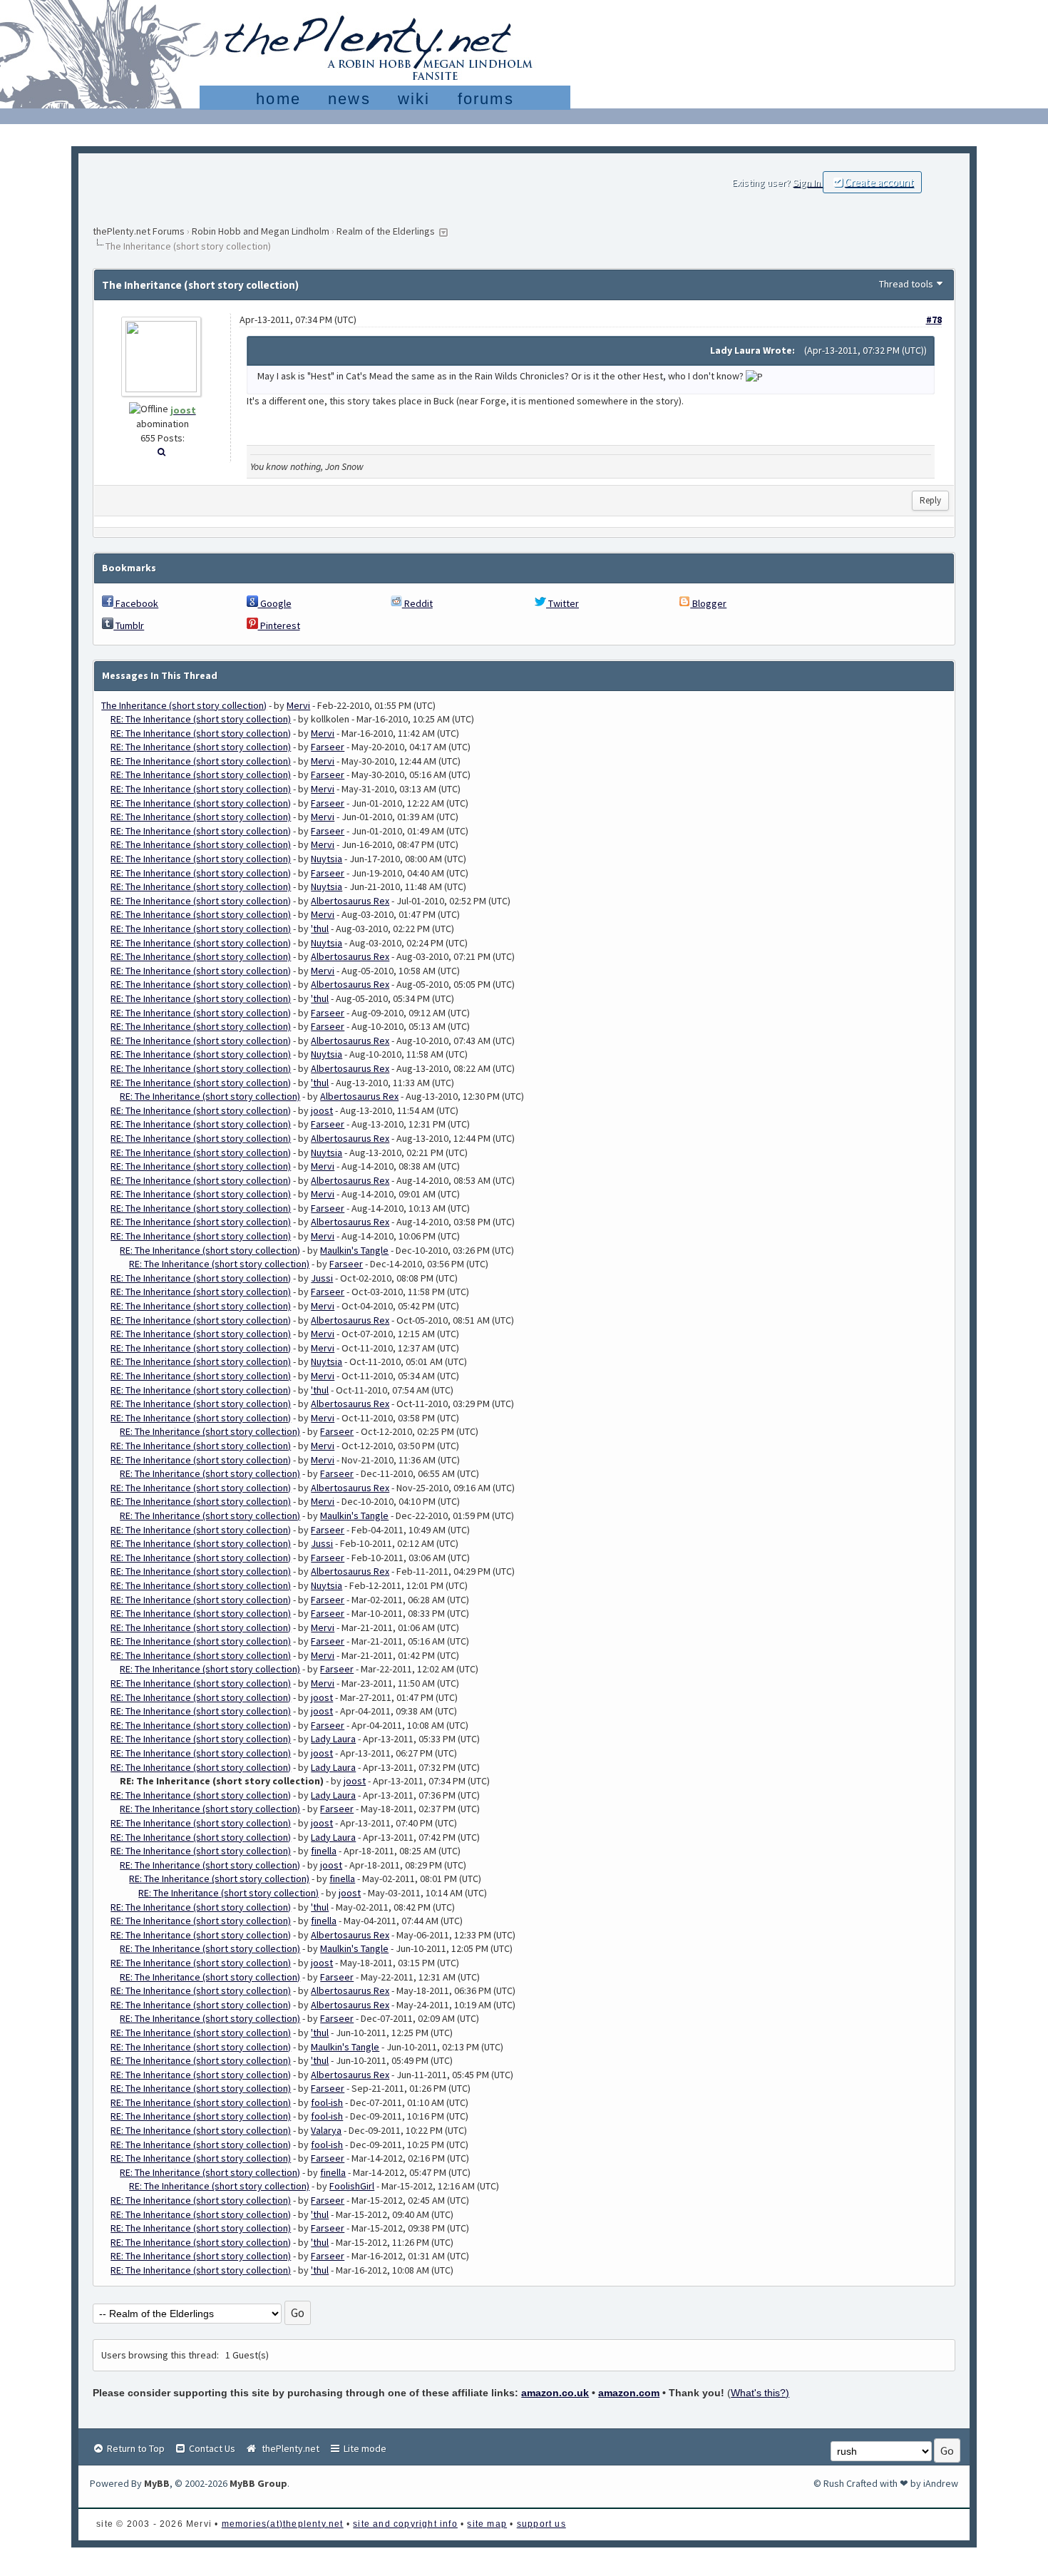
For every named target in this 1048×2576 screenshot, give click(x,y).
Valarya (326, 2130)
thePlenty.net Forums (139, 231)
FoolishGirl (352, 2186)
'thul (320, 929)
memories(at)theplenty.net (283, 2524)
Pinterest (279, 625)
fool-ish (327, 2102)
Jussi (322, 1278)
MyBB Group (258, 2483)
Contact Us (211, 2448)
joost (322, 1110)
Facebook (136, 603)
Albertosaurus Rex (350, 901)
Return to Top (135, 2448)
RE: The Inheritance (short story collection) (201, 719)
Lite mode (364, 2448)
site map (487, 2524)
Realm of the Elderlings (386, 231)
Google (275, 603)
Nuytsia (327, 859)
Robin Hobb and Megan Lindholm (261, 231)
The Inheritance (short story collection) (184, 705)
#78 (934, 320)
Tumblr (129, 625)
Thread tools (906, 284)
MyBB (157, 2483)
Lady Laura (333, 1739)
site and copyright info (405, 2524)
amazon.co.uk (555, 2393)
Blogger (708, 603)
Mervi (298, 705)
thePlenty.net (288, 2448)
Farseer (328, 747)
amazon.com (629, 2393)
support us (541, 2524)
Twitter (562, 603)
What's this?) (760, 2393)
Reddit (417, 603)
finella (324, 1851)
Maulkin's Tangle (354, 1250)
